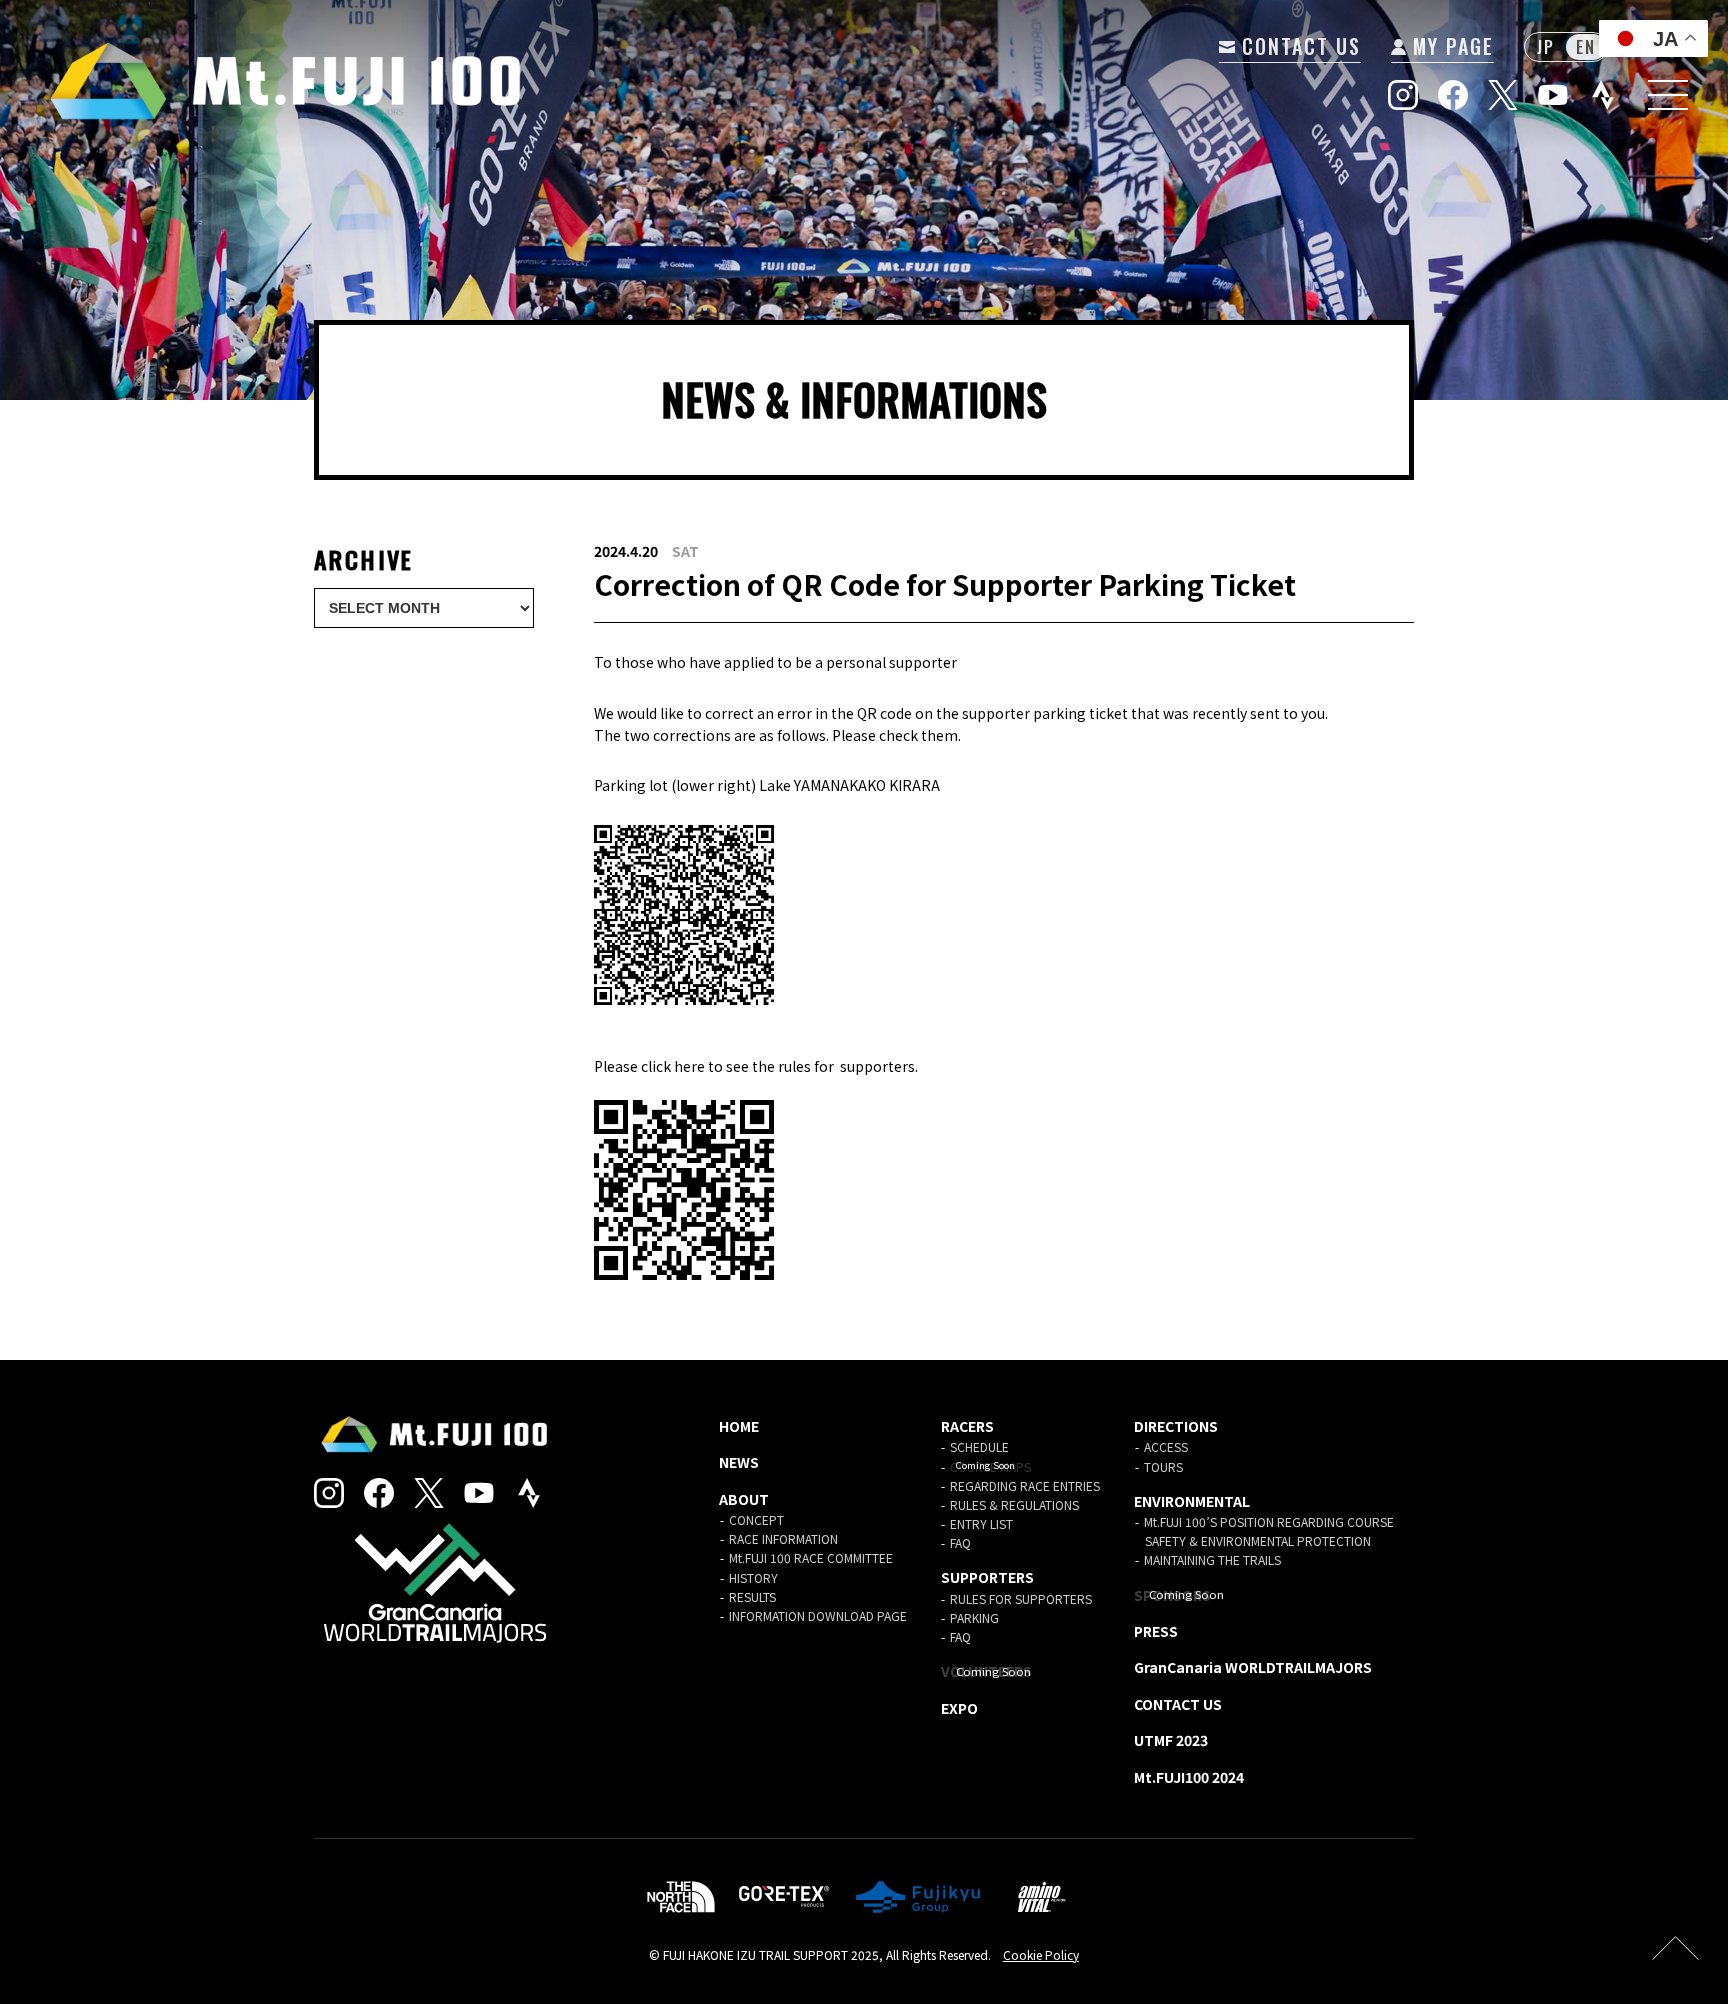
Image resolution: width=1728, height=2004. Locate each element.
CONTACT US (1298, 46)
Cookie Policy (1041, 1954)
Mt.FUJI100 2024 (1189, 1777)
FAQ (960, 1542)
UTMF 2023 (1171, 1740)
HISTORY (753, 1577)
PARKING (974, 1617)
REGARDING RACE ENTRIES (1025, 1485)
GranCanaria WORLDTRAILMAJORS (1253, 1667)
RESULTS (752, 1596)
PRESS (1156, 1631)
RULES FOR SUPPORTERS (1021, 1598)
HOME (739, 1426)
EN (1585, 47)
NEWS (739, 1462)
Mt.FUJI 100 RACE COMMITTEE (811, 1557)
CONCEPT (756, 1519)
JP (1545, 47)
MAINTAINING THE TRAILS (1212, 1559)
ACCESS (1166, 1446)
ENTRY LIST (981, 1523)
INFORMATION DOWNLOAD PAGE (818, 1615)
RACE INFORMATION (783, 1538)
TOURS (1163, 1466)
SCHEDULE (979, 1446)
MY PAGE (1450, 46)
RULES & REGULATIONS (1014, 1504)
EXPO (959, 1708)
